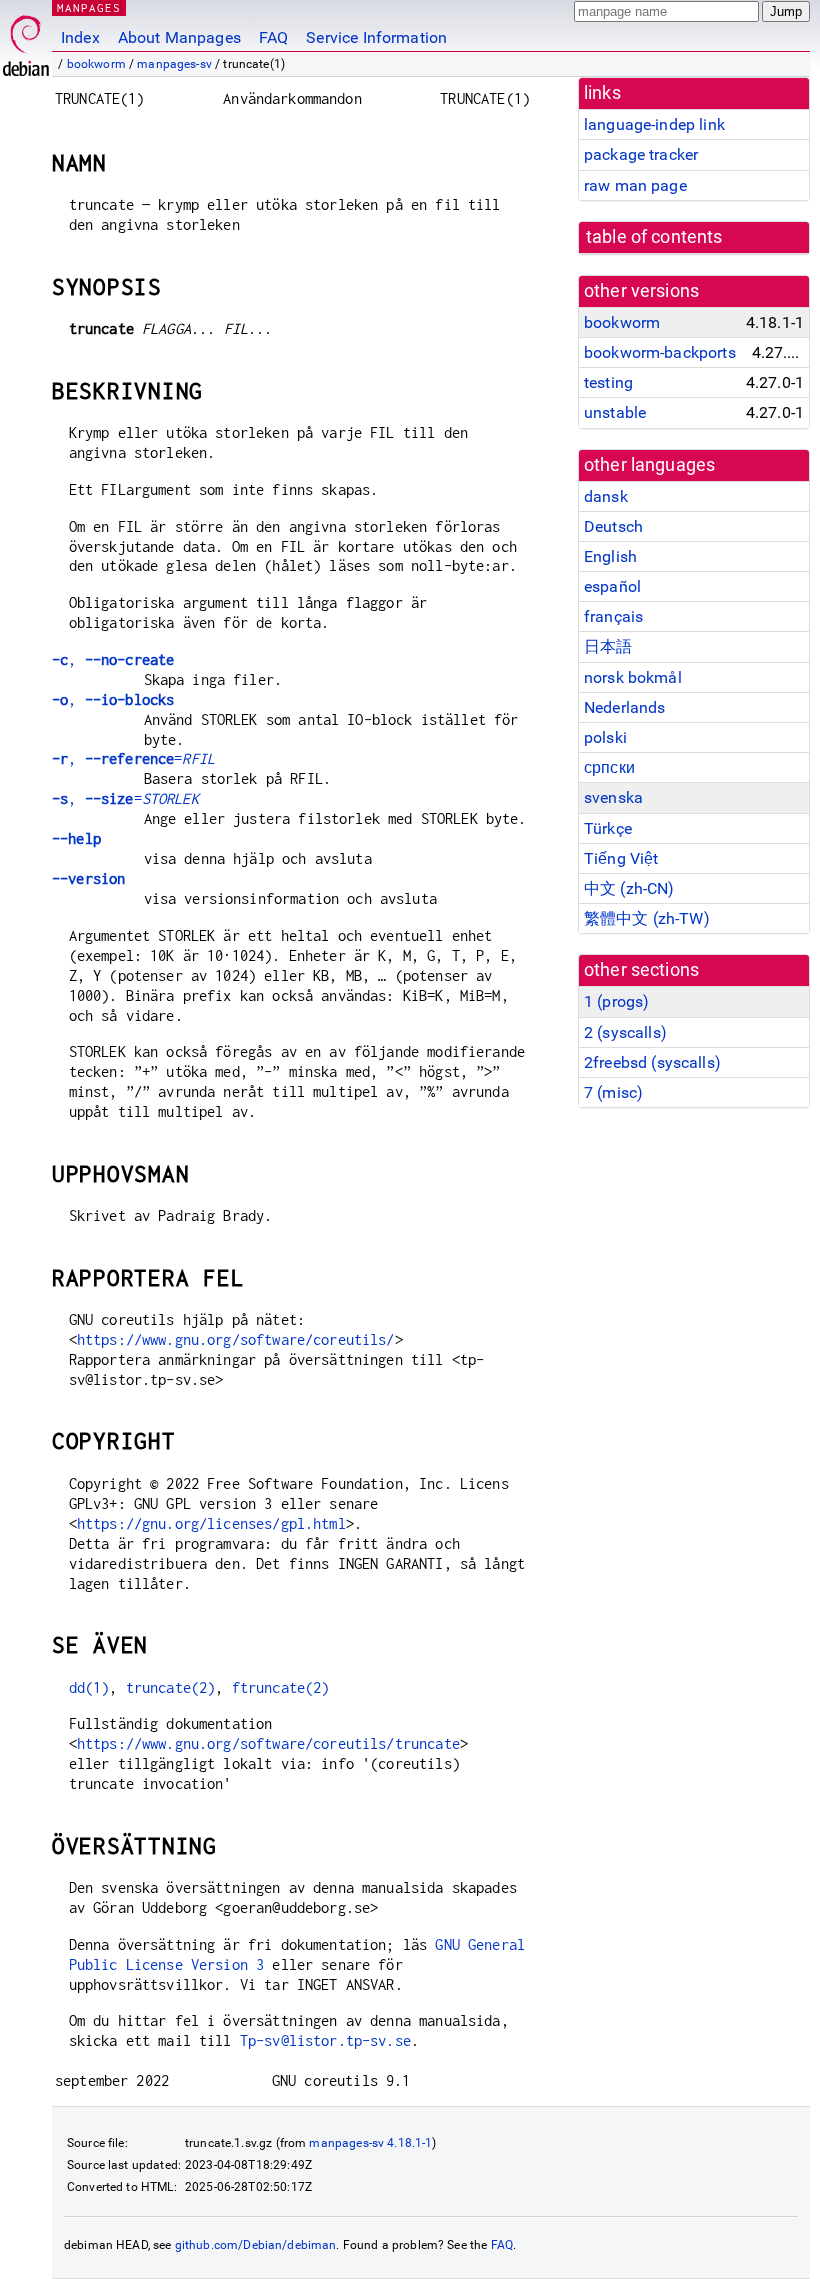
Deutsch (613, 526)
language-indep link (654, 124)
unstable (615, 412)
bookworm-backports (660, 352)
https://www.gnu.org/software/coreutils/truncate (268, 1743)
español (612, 586)
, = (133, 758)
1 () (616, 1001)
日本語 (608, 646)
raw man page (635, 185)
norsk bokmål (633, 677)
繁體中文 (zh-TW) (647, 918)
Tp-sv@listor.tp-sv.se (325, 2040)
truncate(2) (171, 1687)
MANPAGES (89, 7)
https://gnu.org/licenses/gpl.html (211, 1523)
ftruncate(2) (281, 1687)
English (610, 556)
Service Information (376, 37)
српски (609, 767)
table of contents (654, 237)
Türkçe (608, 828)
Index (80, 37)
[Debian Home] (26, 40)
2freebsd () (652, 1062)
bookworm (96, 64)
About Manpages (179, 37)
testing (608, 382)
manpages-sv (174, 64)
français (613, 616)
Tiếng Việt (621, 858)
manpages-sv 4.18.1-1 (370, 2143)
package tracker (641, 154)
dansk (606, 496)
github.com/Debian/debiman (256, 2245)
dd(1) (89, 1687)
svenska (613, 797)
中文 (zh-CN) (629, 888)
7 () (613, 1092)
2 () (625, 1032)
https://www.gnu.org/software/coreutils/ (236, 1339)
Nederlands (625, 707)
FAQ (273, 37)
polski (605, 737)
